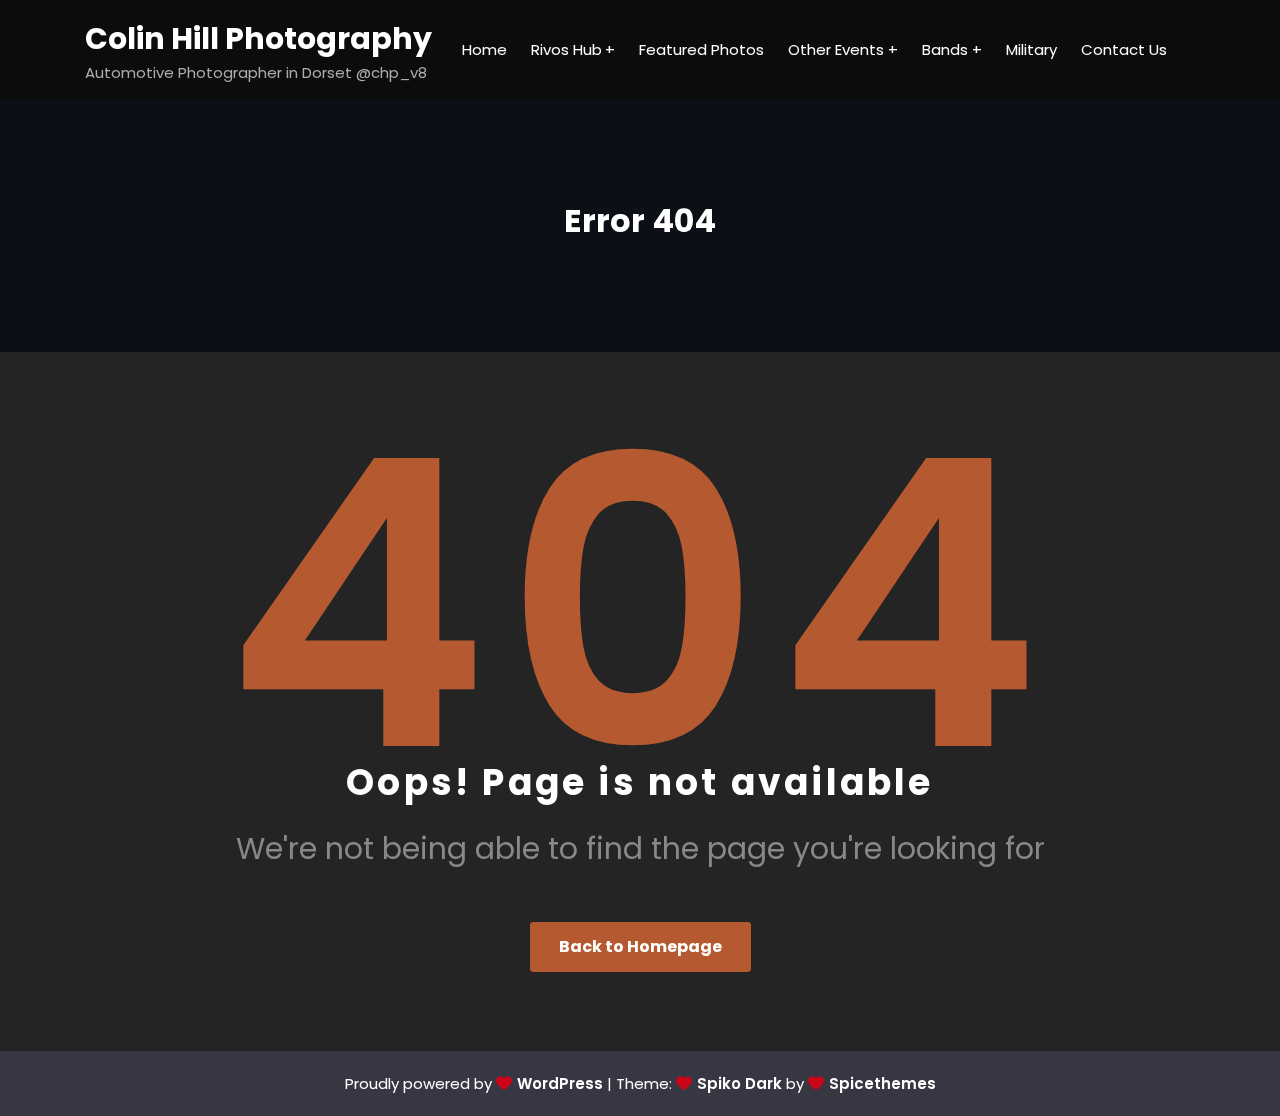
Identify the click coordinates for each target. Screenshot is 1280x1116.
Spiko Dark (739, 1083)
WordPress (560, 1083)
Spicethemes (882, 1083)
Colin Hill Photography (258, 38)
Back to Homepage (640, 946)
